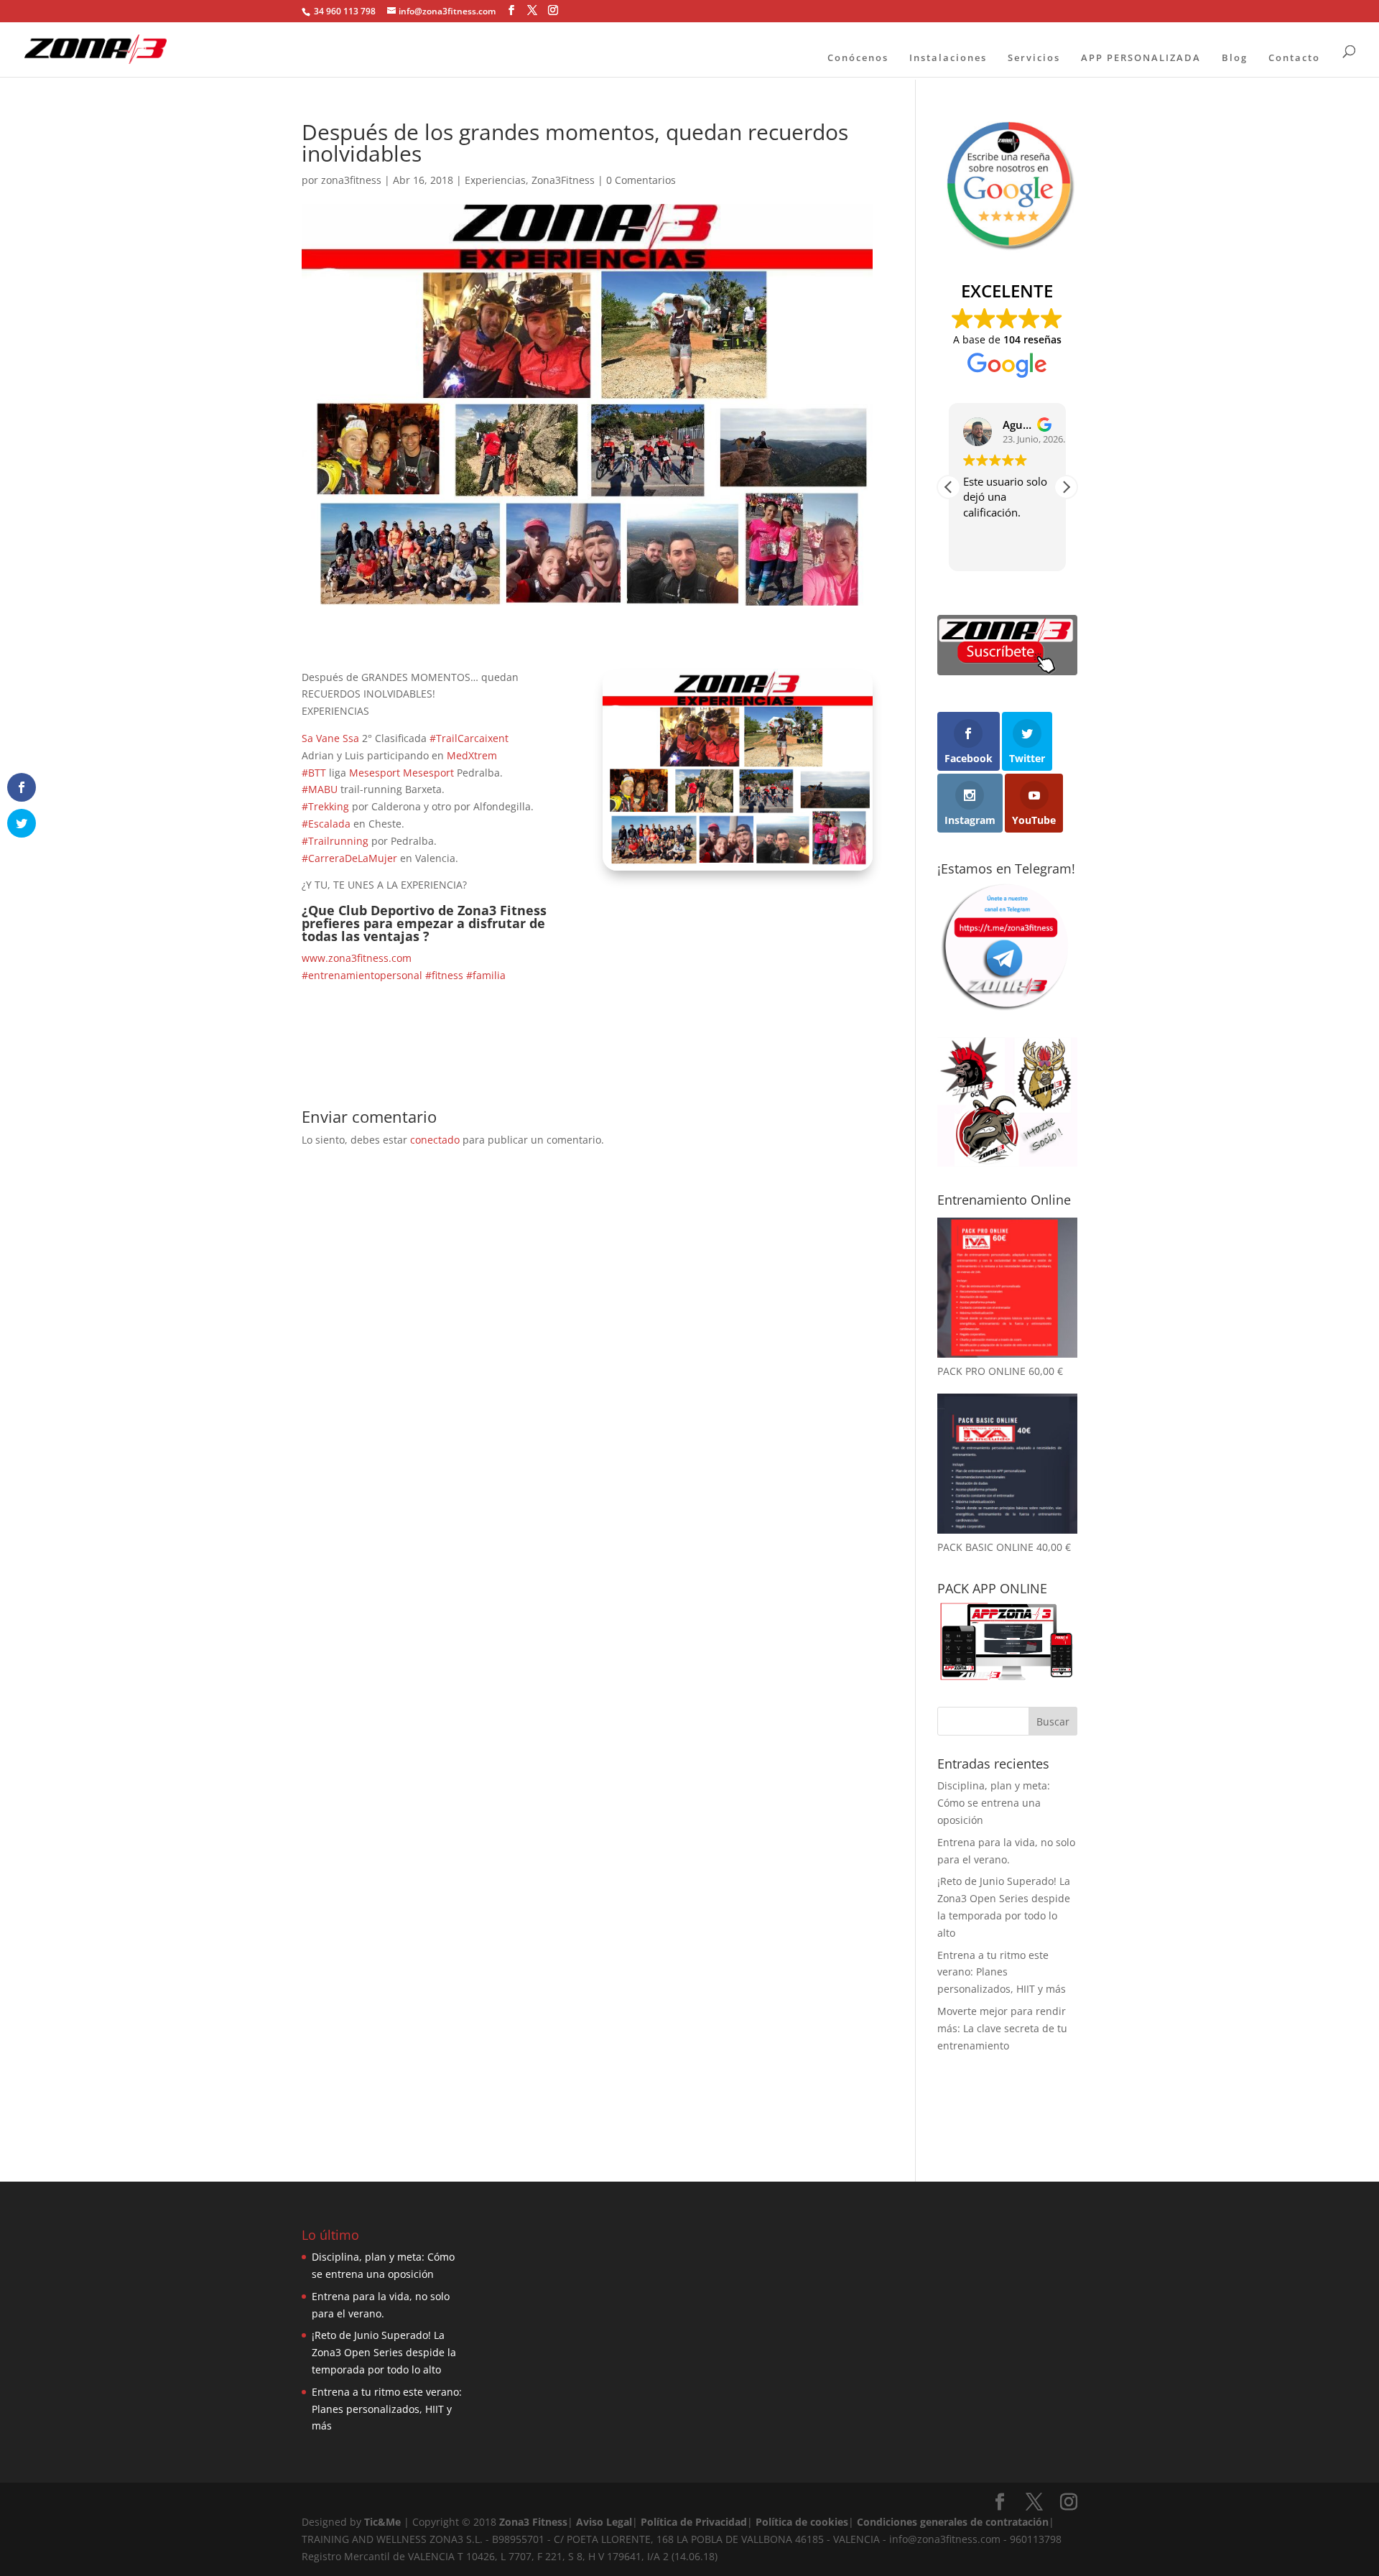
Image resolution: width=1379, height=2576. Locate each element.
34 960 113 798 (344, 11)
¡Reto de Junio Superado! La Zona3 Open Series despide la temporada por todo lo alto (384, 2352)
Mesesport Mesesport (401, 773)
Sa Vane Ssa (330, 738)
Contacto (1294, 57)
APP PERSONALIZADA (1141, 57)
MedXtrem (472, 755)
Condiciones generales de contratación (953, 2522)
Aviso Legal (604, 2522)
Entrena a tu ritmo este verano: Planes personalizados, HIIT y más (1002, 1972)
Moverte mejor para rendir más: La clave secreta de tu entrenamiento (1002, 2028)
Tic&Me (382, 2522)
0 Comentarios (641, 180)
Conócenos (858, 57)
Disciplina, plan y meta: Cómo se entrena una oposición (994, 1803)
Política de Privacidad (694, 2522)
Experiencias (495, 180)
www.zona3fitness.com (357, 958)
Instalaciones (948, 57)
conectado (435, 1140)
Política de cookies (802, 2522)
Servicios (1034, 57)
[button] (1066, 487)
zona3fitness (351, 180)
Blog (1235, 57)
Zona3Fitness (563, 180)
